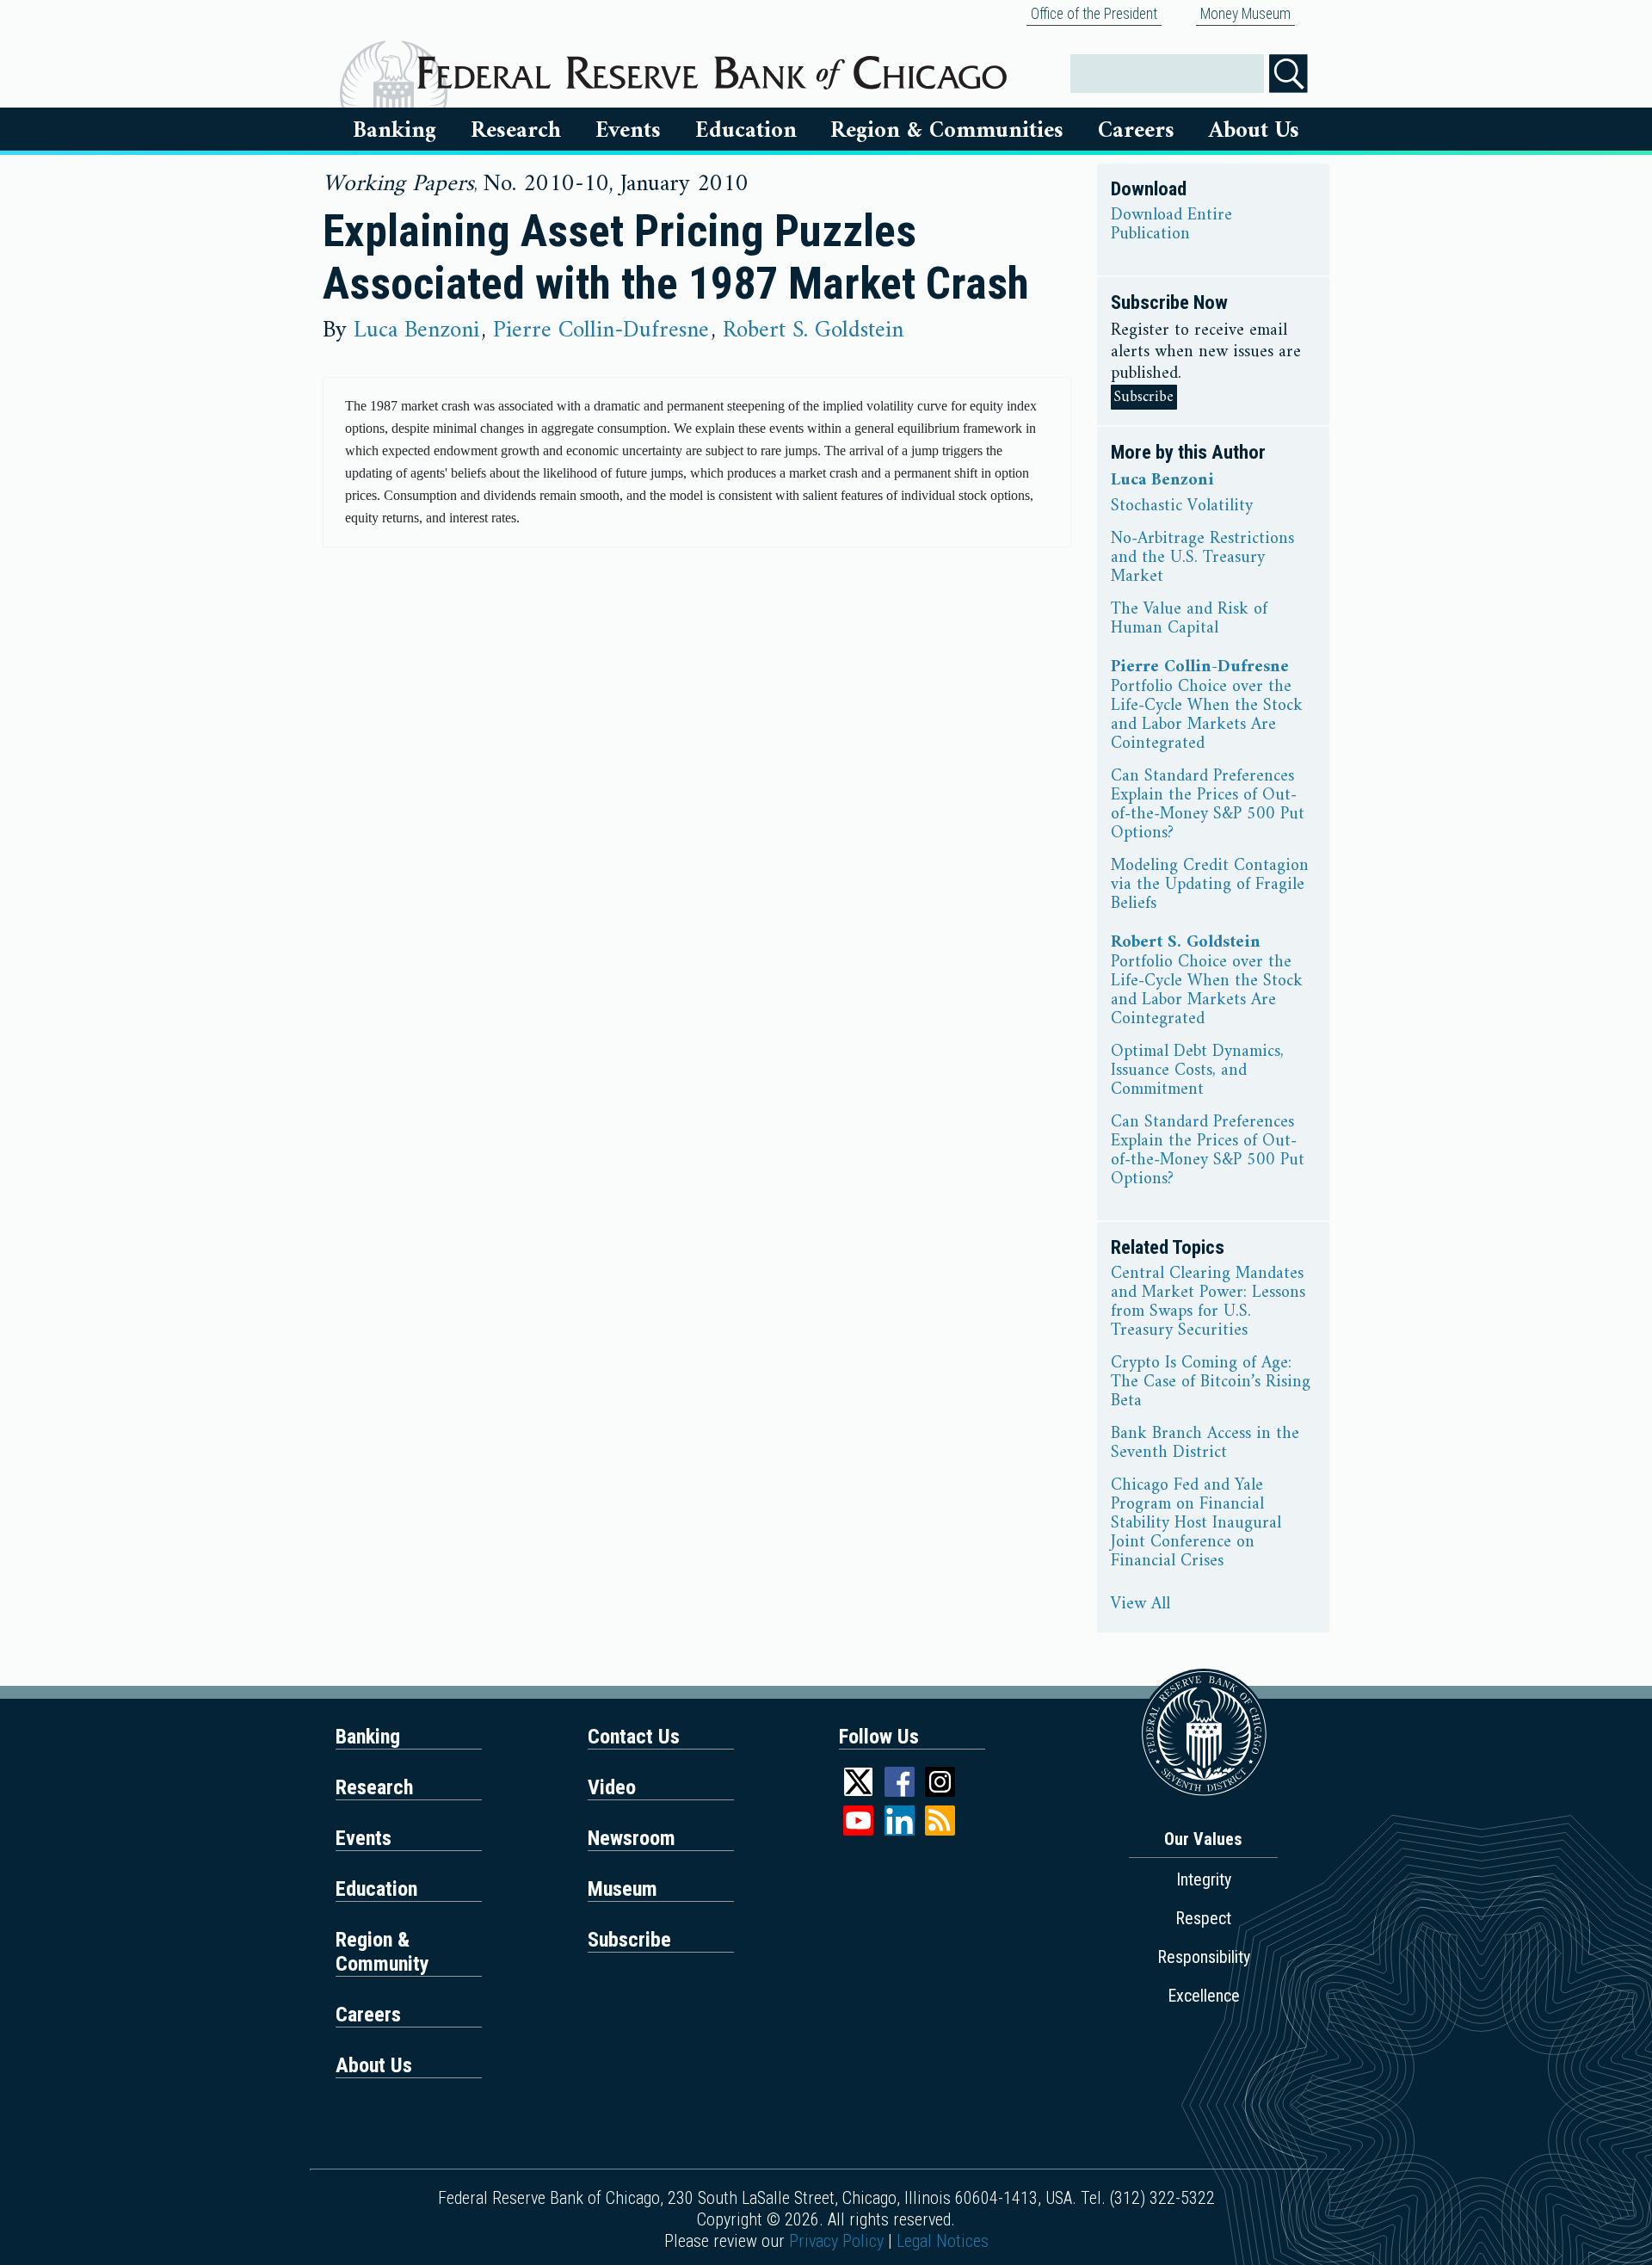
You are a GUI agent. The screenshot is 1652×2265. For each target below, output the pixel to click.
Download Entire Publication (1171, 225)
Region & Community (382, 1952)
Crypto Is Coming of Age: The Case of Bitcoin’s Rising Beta (1211, 1383)
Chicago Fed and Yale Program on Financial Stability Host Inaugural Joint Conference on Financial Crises (1196, 1524)
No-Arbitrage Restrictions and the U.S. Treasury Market (1202, 559)
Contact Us (634, 1737)
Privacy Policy (836, 2241)
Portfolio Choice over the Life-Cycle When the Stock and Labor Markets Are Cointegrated (1207, 716)
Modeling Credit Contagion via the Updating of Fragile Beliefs (1210, 886)
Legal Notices (943, 2241)
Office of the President (1094, 14)
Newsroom (632, 1838)
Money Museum (1245, 14)
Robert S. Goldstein (813, 330)
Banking (395, 131)
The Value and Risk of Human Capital (1189, 620)
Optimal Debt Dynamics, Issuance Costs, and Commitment (1197, 1071)
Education (746, 131)
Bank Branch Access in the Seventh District (1205, 1444)
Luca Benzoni (416, 330)
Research (516, 131)
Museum (623, 1889)
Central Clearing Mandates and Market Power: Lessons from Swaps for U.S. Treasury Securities (1208, 1303)
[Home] (712, 66)
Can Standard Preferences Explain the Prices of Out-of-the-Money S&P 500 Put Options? (1208, 805)
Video (612, 1787)
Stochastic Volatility (1182, 507)
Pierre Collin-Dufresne (601, 330)
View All (1140, 1605)
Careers (1136, 131)
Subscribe (1144, 397)
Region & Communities (947, 131)
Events (628, 131)
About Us (1254, 131)
